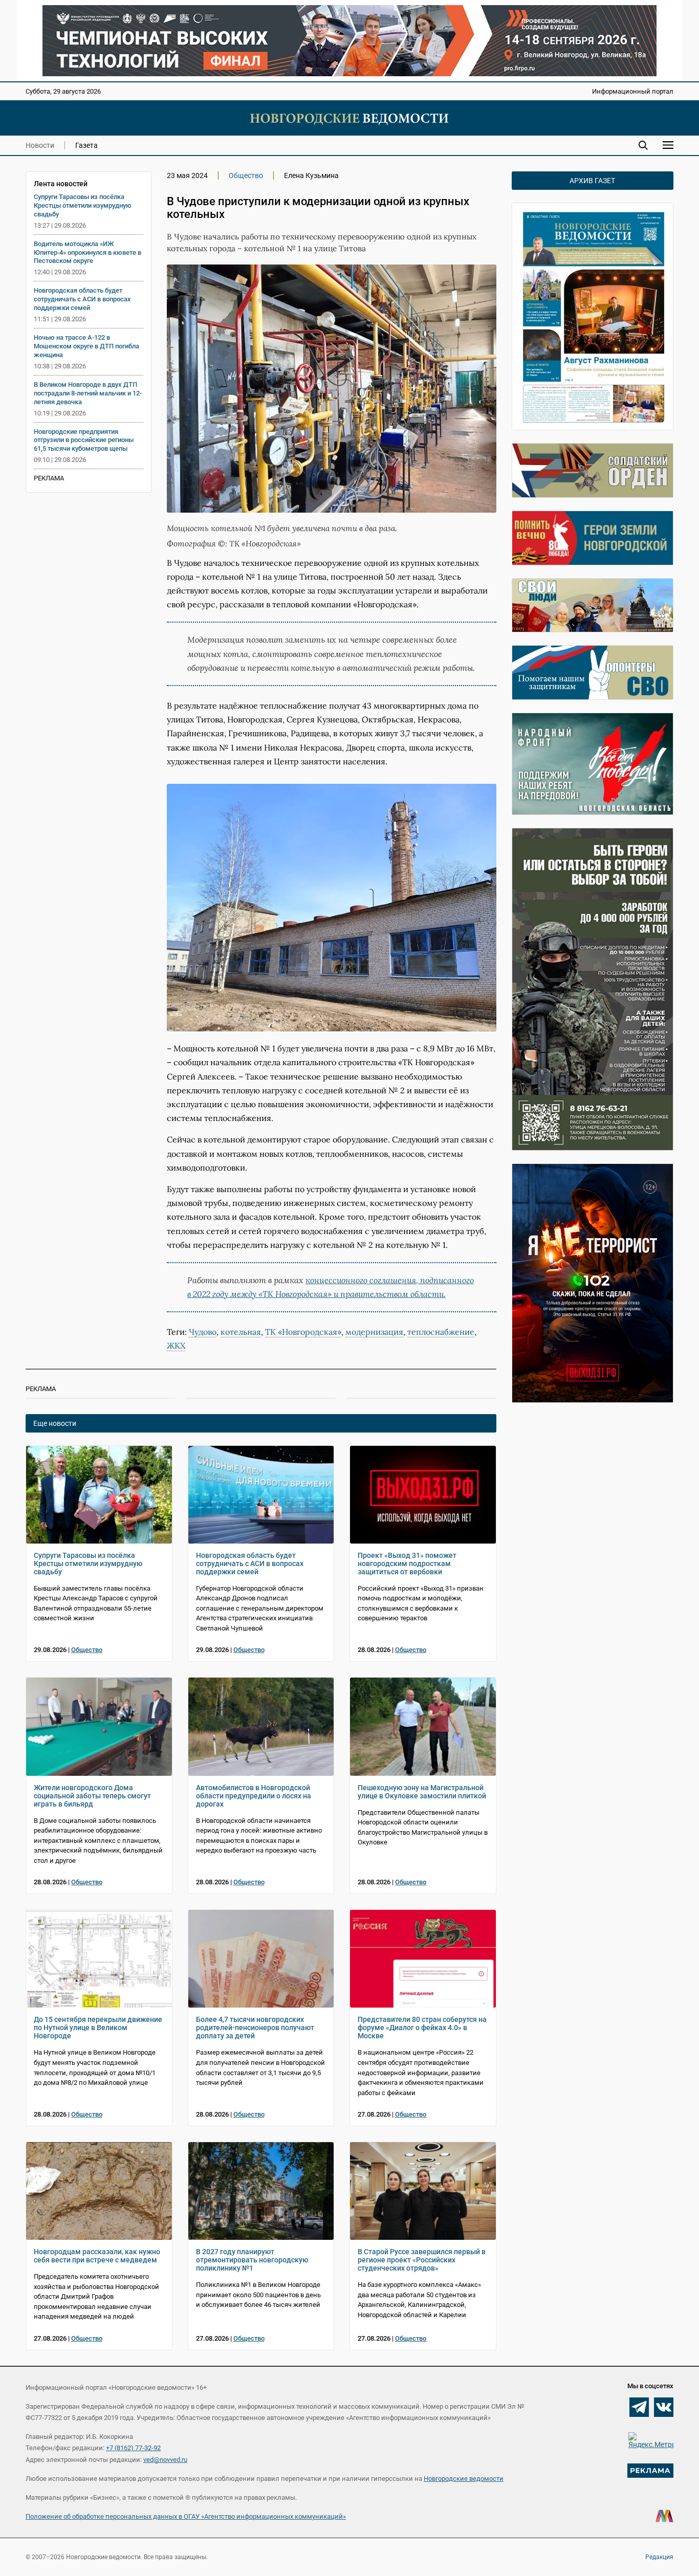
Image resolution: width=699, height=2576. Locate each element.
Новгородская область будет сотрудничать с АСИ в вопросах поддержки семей (82, 299)
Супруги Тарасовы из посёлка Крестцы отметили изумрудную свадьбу (83, 205)
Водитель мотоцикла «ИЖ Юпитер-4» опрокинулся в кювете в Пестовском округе (88, 252)
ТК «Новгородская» (303, 1332)
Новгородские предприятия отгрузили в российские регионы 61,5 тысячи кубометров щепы (84, 440)
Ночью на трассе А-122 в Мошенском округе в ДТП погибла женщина (86, 346)
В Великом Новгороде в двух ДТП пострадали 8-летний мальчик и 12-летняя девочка (88, 393)
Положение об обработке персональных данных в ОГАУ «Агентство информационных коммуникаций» (186, 2516)
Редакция (659, 2557)
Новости (40, 145)
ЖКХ (176, 1346)
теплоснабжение (441, 1332)
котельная (241, 1332)
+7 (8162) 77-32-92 (133, 2448)
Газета (86, 145)
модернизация (374, 1332)
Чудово (203, 1332)
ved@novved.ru (165, 2460)
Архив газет (592, 181)
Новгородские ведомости (464, 2479)
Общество (246, 175)
